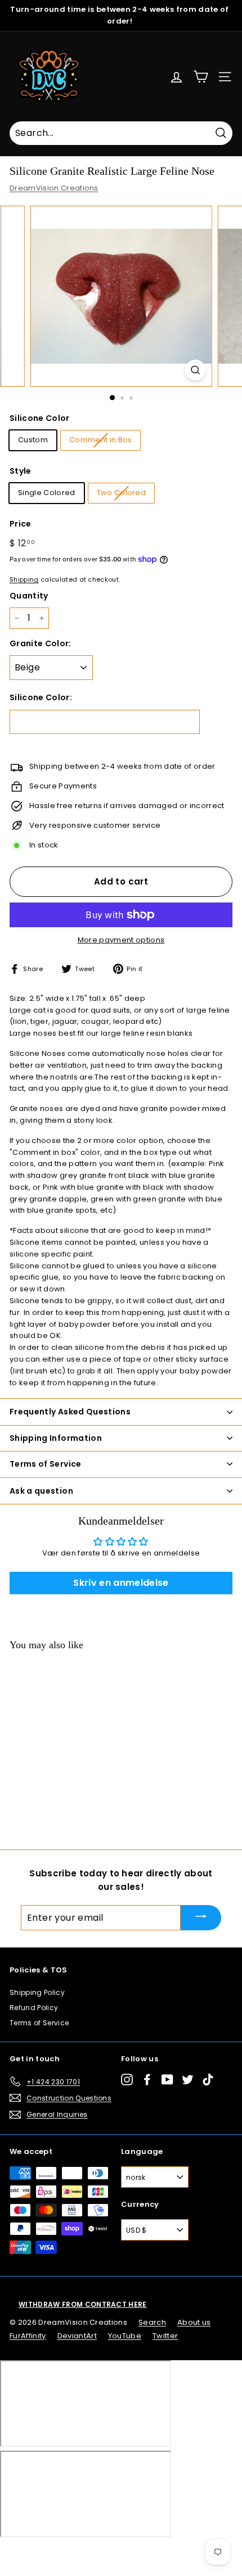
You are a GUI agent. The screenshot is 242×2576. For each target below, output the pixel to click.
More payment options (121, 940)
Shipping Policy (37, 1992)
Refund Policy (34, 2008)
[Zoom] (195, 370)
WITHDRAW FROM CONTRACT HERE (83, 2304)
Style (21, 471)
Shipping (24, 579)
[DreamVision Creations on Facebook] (147, 2080)
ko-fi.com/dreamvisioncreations (56, 2552)
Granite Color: (41, 643)
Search (152, 2322)
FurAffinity (28, 2336)
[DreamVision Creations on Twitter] (188, 2080)
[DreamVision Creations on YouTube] (167, 2080)
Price (21, 524)
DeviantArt (77, 2336)
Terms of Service (39, 2023)
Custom (33, 440)
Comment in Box (100, 440)
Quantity (29, 596)
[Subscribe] (201, 1918)
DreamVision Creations (54, 188)
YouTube (125, 2336)
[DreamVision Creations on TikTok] (208, 2080)
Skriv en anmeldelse (121, 1583)
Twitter (165, 2336)
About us (194, 2322)
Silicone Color (40, 418)
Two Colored (122, 493)
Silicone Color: (41, 697)
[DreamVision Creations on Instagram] (127, 2080)
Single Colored (47, 493)
